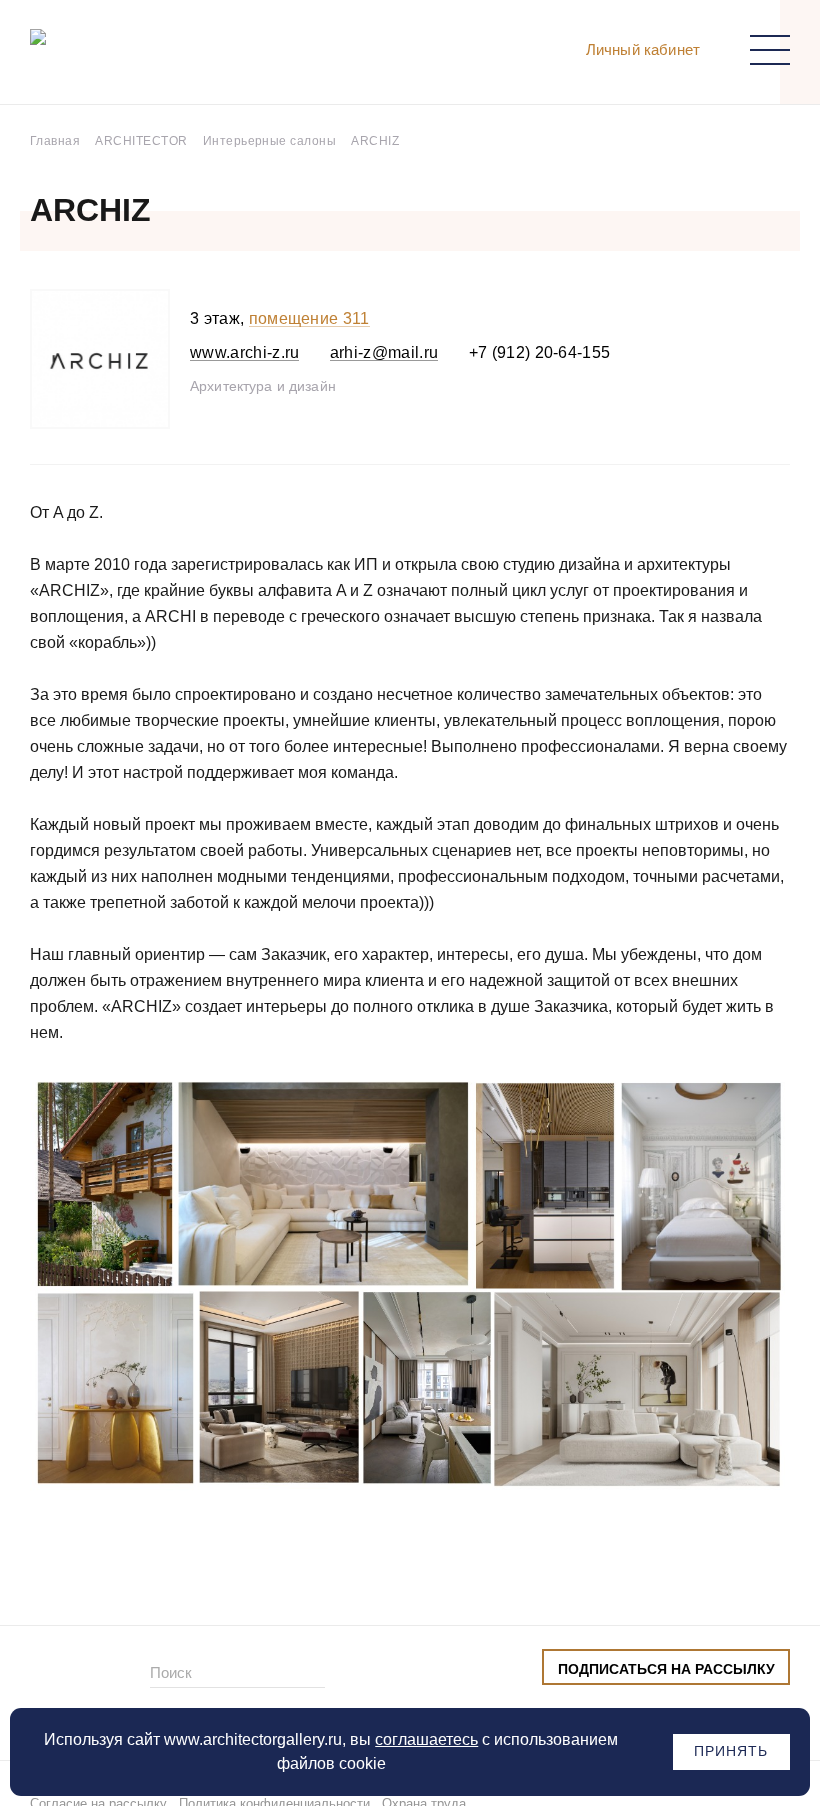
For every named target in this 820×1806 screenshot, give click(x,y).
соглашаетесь (426, 1739)
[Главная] (134, 56)
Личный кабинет (643, 49)
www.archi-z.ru (244, 352)
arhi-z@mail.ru (384, 352)
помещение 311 (309, 318)
